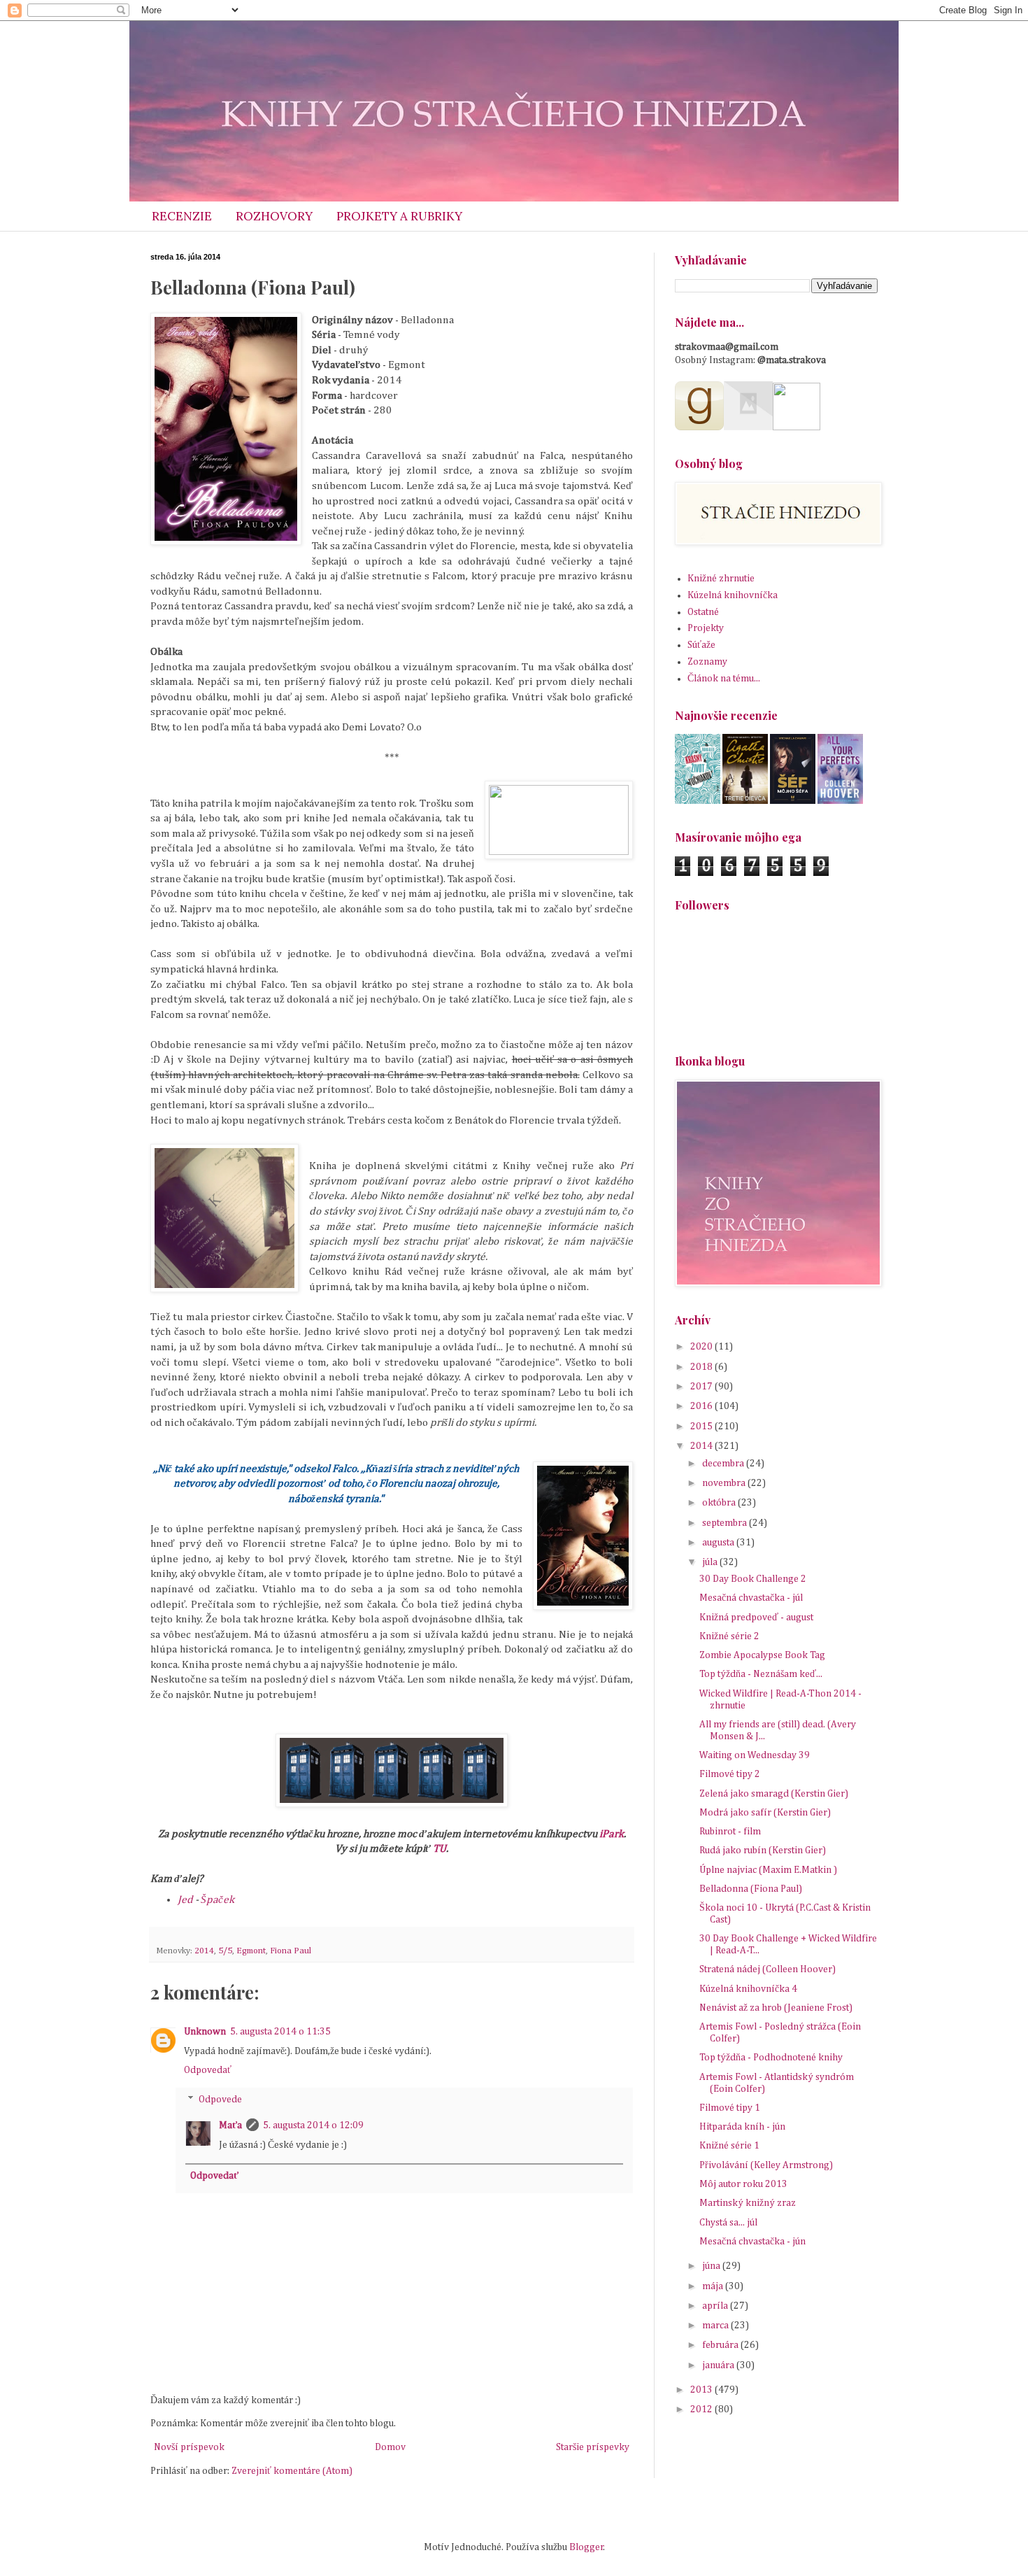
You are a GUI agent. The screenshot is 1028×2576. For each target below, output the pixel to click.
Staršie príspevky (593, 2447)
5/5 (225, 1951)
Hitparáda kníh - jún (742, 2127)
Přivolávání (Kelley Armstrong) (766, 2165)
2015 (702, 1427)
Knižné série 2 (729, 1636)
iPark (612, 1834)
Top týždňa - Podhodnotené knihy (771, 2058)
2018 (702, 1367)
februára (721, 2345)
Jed (185, 1900)
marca (716, 2326)
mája (714, 2286)
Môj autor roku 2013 (743, 2184)
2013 (702, 2390)
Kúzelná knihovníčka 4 (748, 1989)
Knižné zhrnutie (721, 579)
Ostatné (703, 612)
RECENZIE (182, 216)
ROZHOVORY (274, 216)
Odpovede (220, 2100)
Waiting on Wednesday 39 (755, 1755)
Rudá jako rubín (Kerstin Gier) (763, 1850)
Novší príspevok (189, 2447)
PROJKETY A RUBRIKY (399, 216)
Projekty (706, 628)
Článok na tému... (724, 679)
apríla (716, 2306)
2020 (702, 1347)
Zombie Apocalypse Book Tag (762, 1655)
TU (440, 1849)
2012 (702, 2409)
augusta (719, 1543)
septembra (726, 1523)
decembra (724, 1464)
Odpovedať (208, 2070)
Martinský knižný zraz (748, 2203)
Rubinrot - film (730, 1832)
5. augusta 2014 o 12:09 (313, 2125)
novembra (725, 1483)
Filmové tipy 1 (730, 2108)
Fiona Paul (291, 1951)
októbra (720, 1503)
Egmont (251, 1951)
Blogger (586, 2547)
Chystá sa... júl (728, 2223)
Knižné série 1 (729, 2146)
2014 (204, 1951)
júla (711, 1562)
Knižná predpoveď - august (756, 1618)
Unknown (205, 2032)
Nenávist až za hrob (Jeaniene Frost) (776, 2008)
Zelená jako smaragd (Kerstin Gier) (774, 1794)
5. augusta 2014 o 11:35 (280, 2032)
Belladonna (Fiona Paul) (751, 1889)
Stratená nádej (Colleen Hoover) (768, 1969)
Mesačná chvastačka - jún (752, 2242)
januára (719, 2365)
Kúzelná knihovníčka (733, 595)
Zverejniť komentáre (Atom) (292, 2471)
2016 (702, 1406)
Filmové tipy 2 (730, 1774)
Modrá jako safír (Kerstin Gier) (765, 1813)
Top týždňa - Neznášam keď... (761, 1674)
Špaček (217, 1900)
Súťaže (701, 645)
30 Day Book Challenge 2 (753, 1579)
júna (712, 2266)
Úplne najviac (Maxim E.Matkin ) (768, 1870)
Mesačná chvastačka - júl (751, 1598)
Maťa (230, 2125)
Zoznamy (707, 662)
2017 (702, 1387)
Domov (390, 2447)
